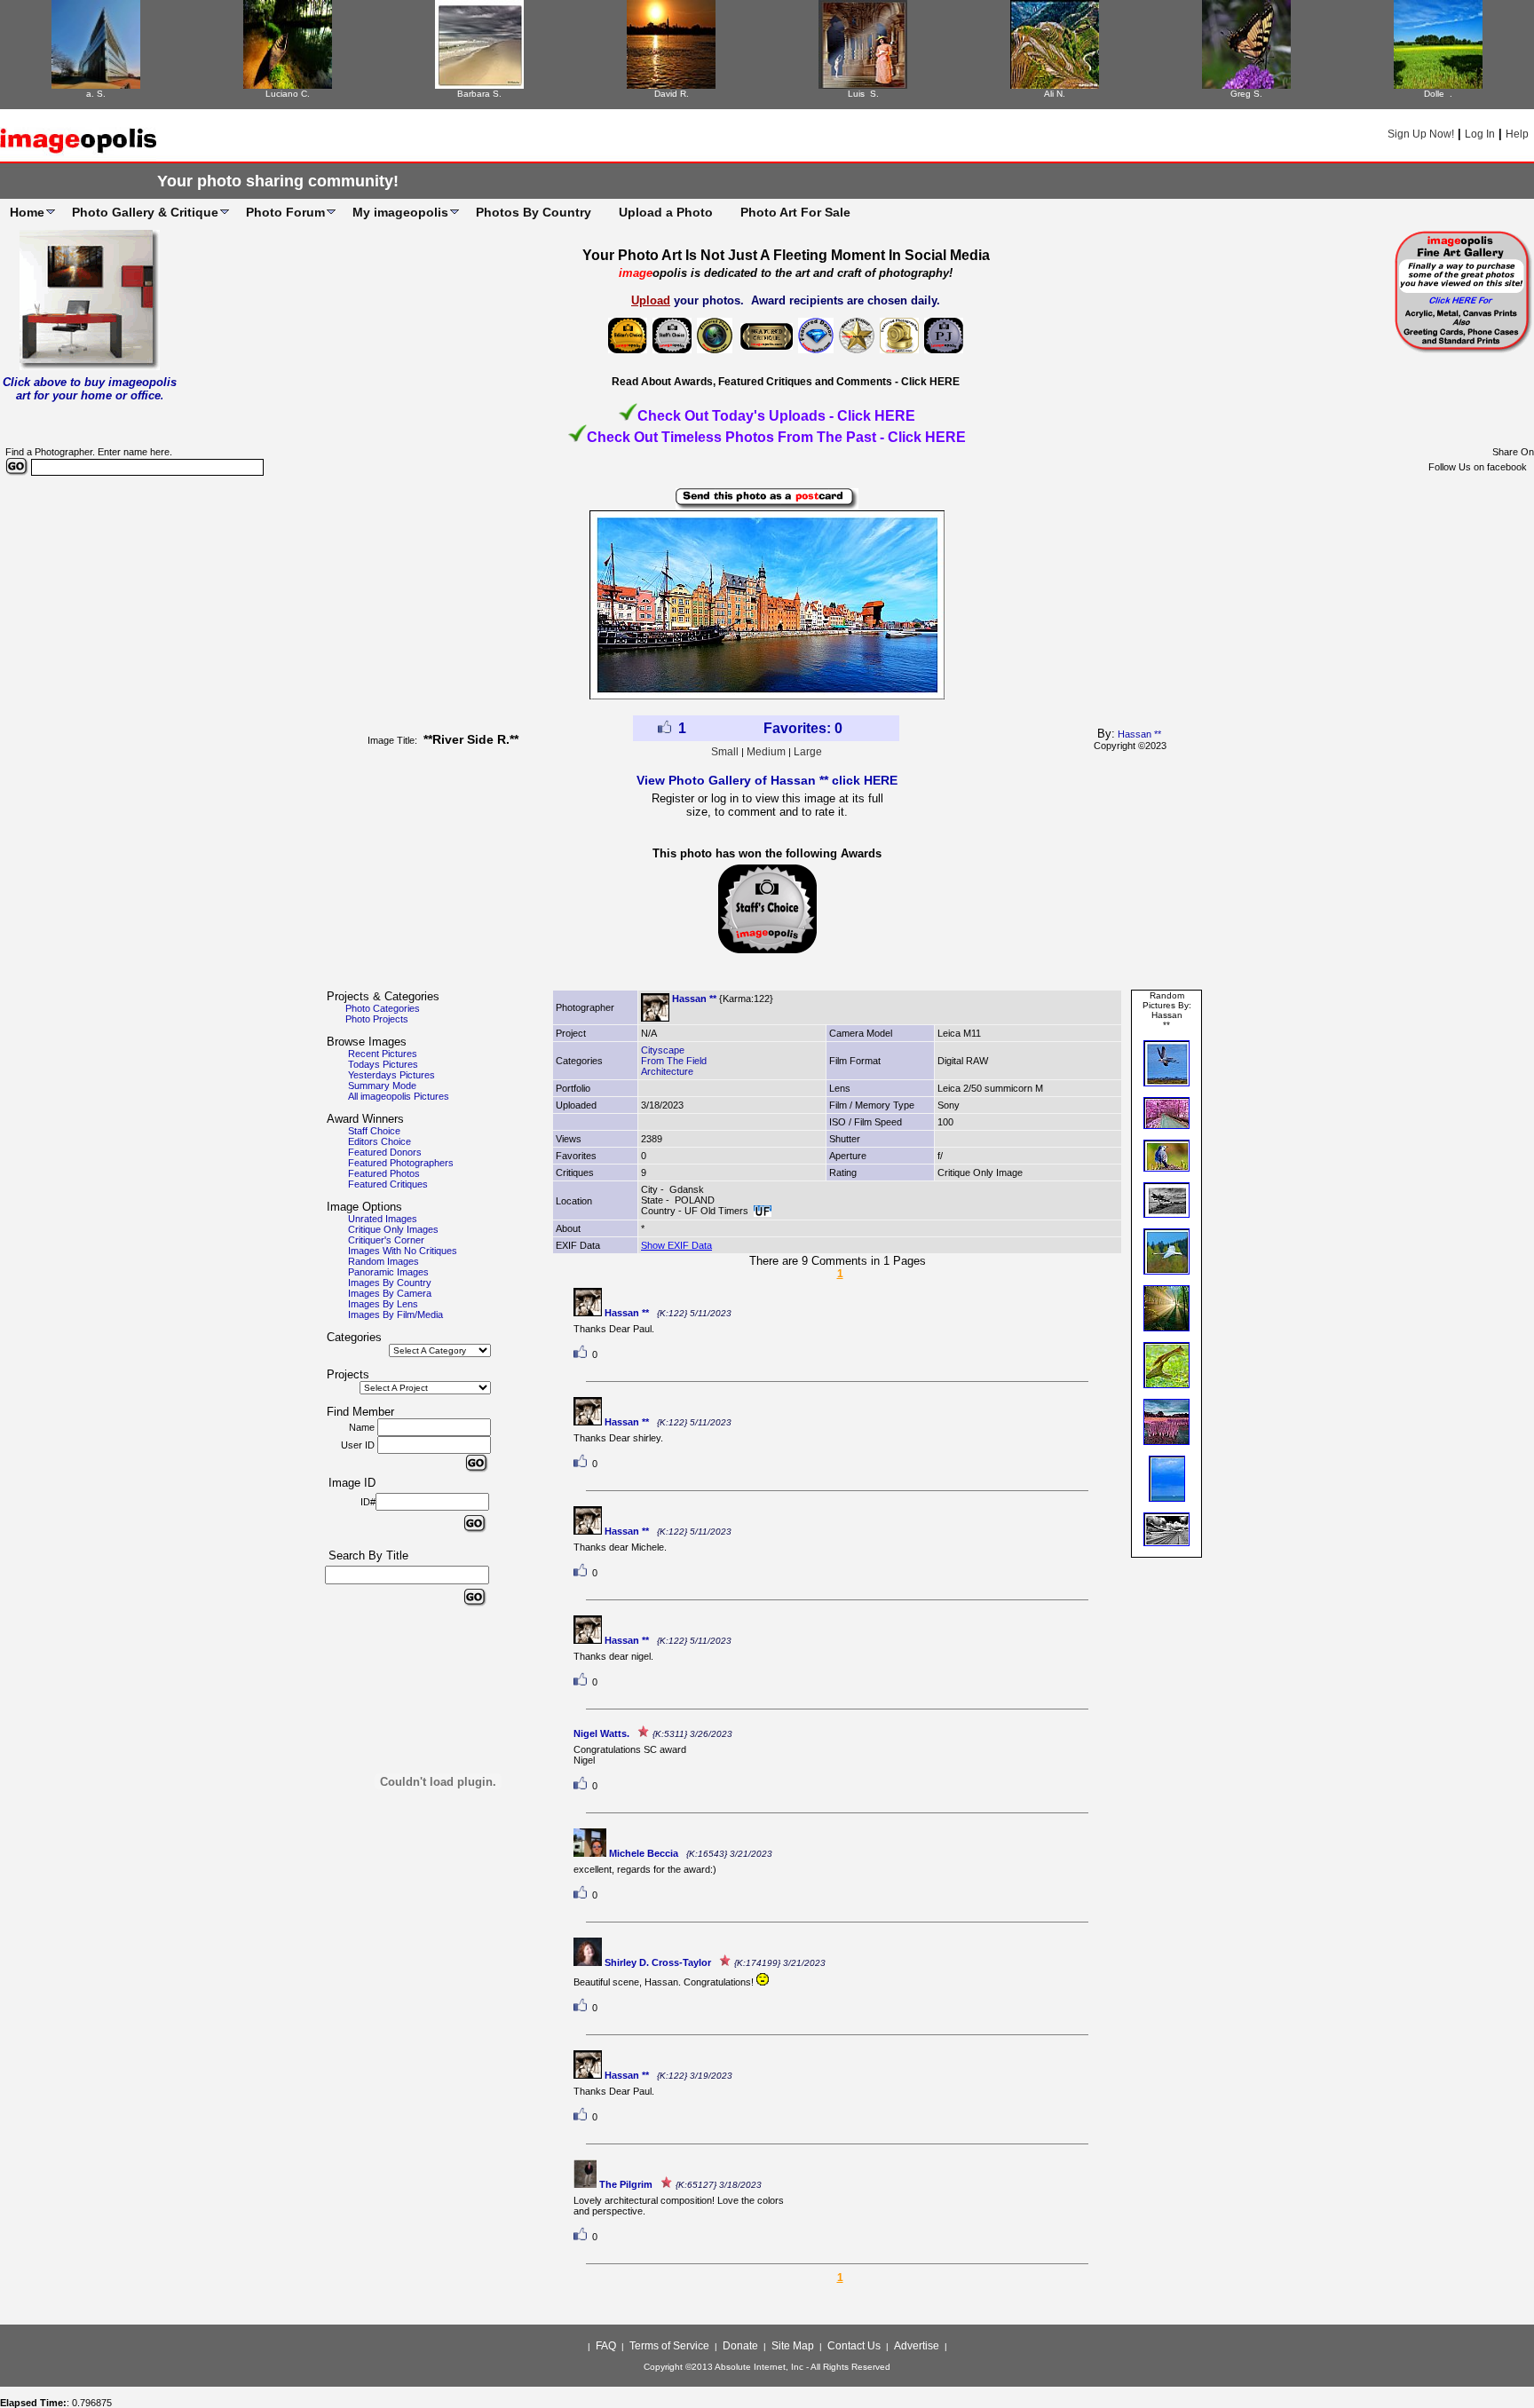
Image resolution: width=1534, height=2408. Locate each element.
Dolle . (1438, 94)
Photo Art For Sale (795, 212)
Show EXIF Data (676, 1245)
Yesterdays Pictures (391, 1075)
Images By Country (390, 1283)
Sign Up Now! (1421, 134)
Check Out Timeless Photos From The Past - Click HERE (776, 437)
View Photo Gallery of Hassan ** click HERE (767, 780)
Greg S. (1246, 94)
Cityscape (663, 1050)
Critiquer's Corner (386, 1240)
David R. (672, 94)
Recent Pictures (383, 1054)
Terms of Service (669, 2346)
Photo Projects (377, 1019)
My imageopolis (400, 212)
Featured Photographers (401, 1163)
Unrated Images (383, 1219)
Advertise (917, 2346)
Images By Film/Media (395, 1315)
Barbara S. (479, 94)
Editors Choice (380, 1141)
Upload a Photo (666, 212)
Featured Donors (385, 1152)
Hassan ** (1139, 734)
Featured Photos (384, 1173)
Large (808, 752)
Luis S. (863, 94)
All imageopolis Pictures (399, 1096)
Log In (1480, 134)
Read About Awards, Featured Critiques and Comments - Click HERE (786, 382)
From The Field (674, 1061)
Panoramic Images (388, 1272)
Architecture (667, 1071)
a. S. (96, 94)
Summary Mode (382, 1086)
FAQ (606, 2346)
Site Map (793, 2346)
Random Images (383, 1261)
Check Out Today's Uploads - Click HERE (776, 416)
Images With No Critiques (403, 1251)
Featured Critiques (388, 1184)
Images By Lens (383, 1304)
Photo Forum (285, 212)
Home (27, 212)
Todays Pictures (383, 1064)
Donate (740, 2346)
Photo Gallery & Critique (145, 212)
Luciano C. (288, 94)
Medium (766, 752)
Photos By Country (534, 212)
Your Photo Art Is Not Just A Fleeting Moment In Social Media (786, 255)
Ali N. (1055, 94)
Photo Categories (383, 1008)
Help (1517, 134)
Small (725, 752)
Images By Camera (390, 1293)
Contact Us (854, 2346)
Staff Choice (374, 1131)
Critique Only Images (393, 1229)
